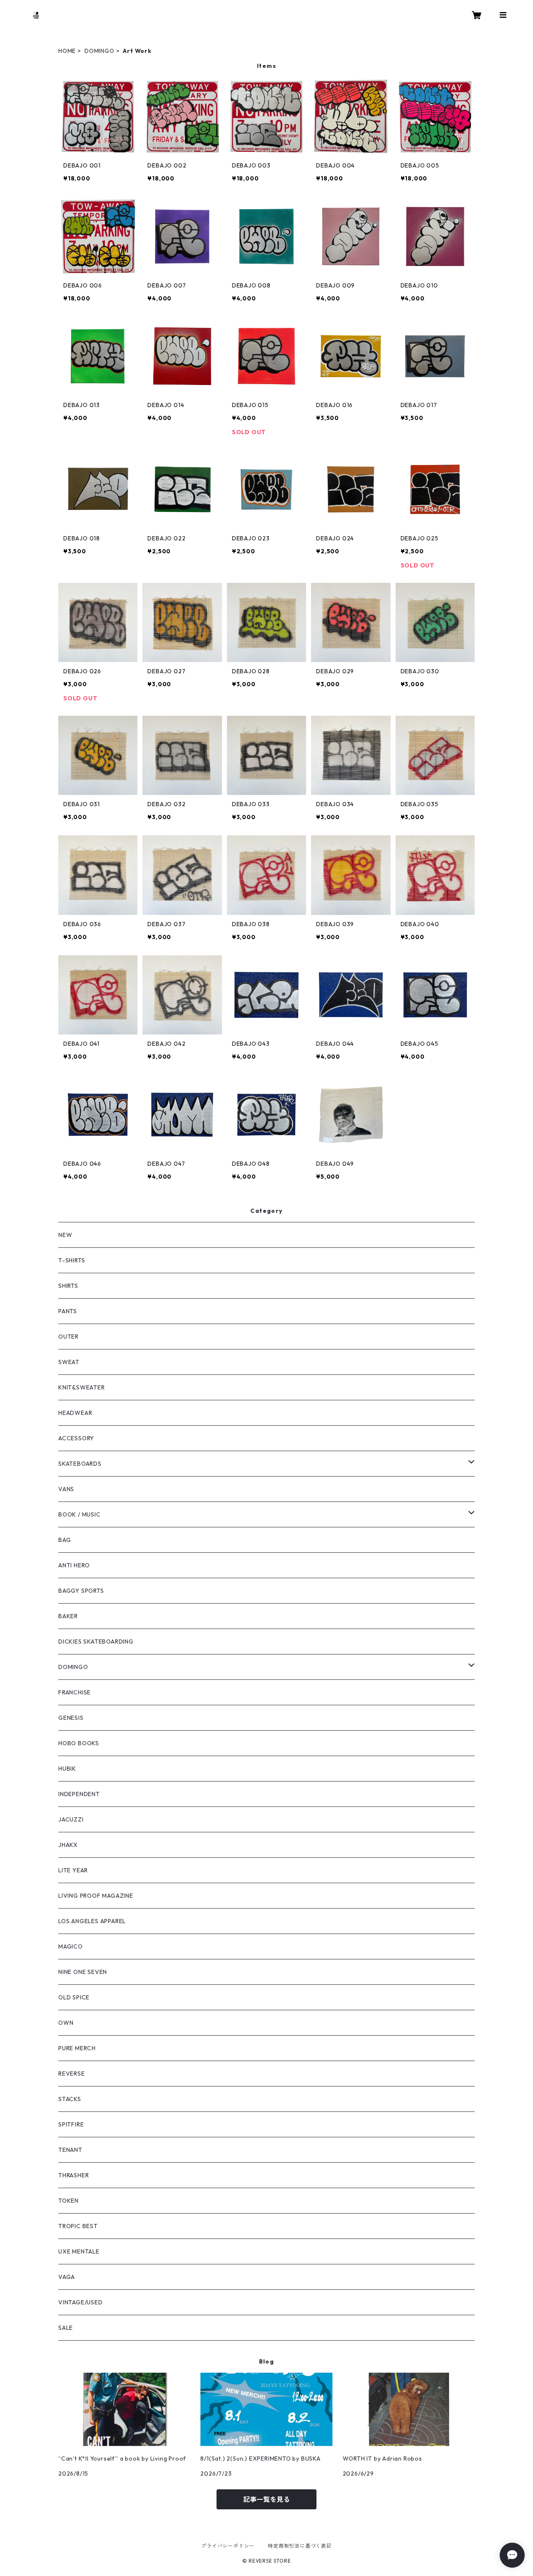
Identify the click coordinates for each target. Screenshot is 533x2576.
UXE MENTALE (79, 2251)
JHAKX (68, 1845)
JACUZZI (71, 1819)
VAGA (67, 2277)
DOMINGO (100, 51)
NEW (65, 1235)
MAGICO (71, 1946)
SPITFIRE (71, 2124)
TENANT (70, 2150)
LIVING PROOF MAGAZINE (96, 1896)
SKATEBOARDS (80, 1464)
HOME (67, 51)
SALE (66, 2328)
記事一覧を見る (266, 2499)
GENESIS (71, 1718)
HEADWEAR (75, 1413)
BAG (65, 1540)
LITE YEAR (73, 1870)
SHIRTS (68, 1286)
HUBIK (67, 1769)
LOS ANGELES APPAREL (92, 1921)
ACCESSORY (76, 1438)
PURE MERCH (77, 2048)
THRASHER (73, 2175)
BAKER (68, 1616)
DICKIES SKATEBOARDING (96, 1642)
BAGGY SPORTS (81, 1591)
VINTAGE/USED (81, 2302)
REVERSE (72, 2074)
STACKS (70, 2099)
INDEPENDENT (79, 1794)
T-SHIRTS (72, 1260)
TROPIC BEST (78, 2226)
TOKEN (68, 2201)
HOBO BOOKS (79, 1743)
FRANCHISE (75, 1692)
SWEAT (69, 1362)
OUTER (68, 1337)
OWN (66, 2023)
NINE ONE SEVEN (83, 1972)
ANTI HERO (74, 1565)
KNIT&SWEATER (82, 1387)
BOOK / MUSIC (80, 1514)
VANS (66, 1489)
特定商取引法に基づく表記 (300, 2546)
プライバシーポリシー (228, 2546)
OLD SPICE (74, 1997)
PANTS (68, 1311)
